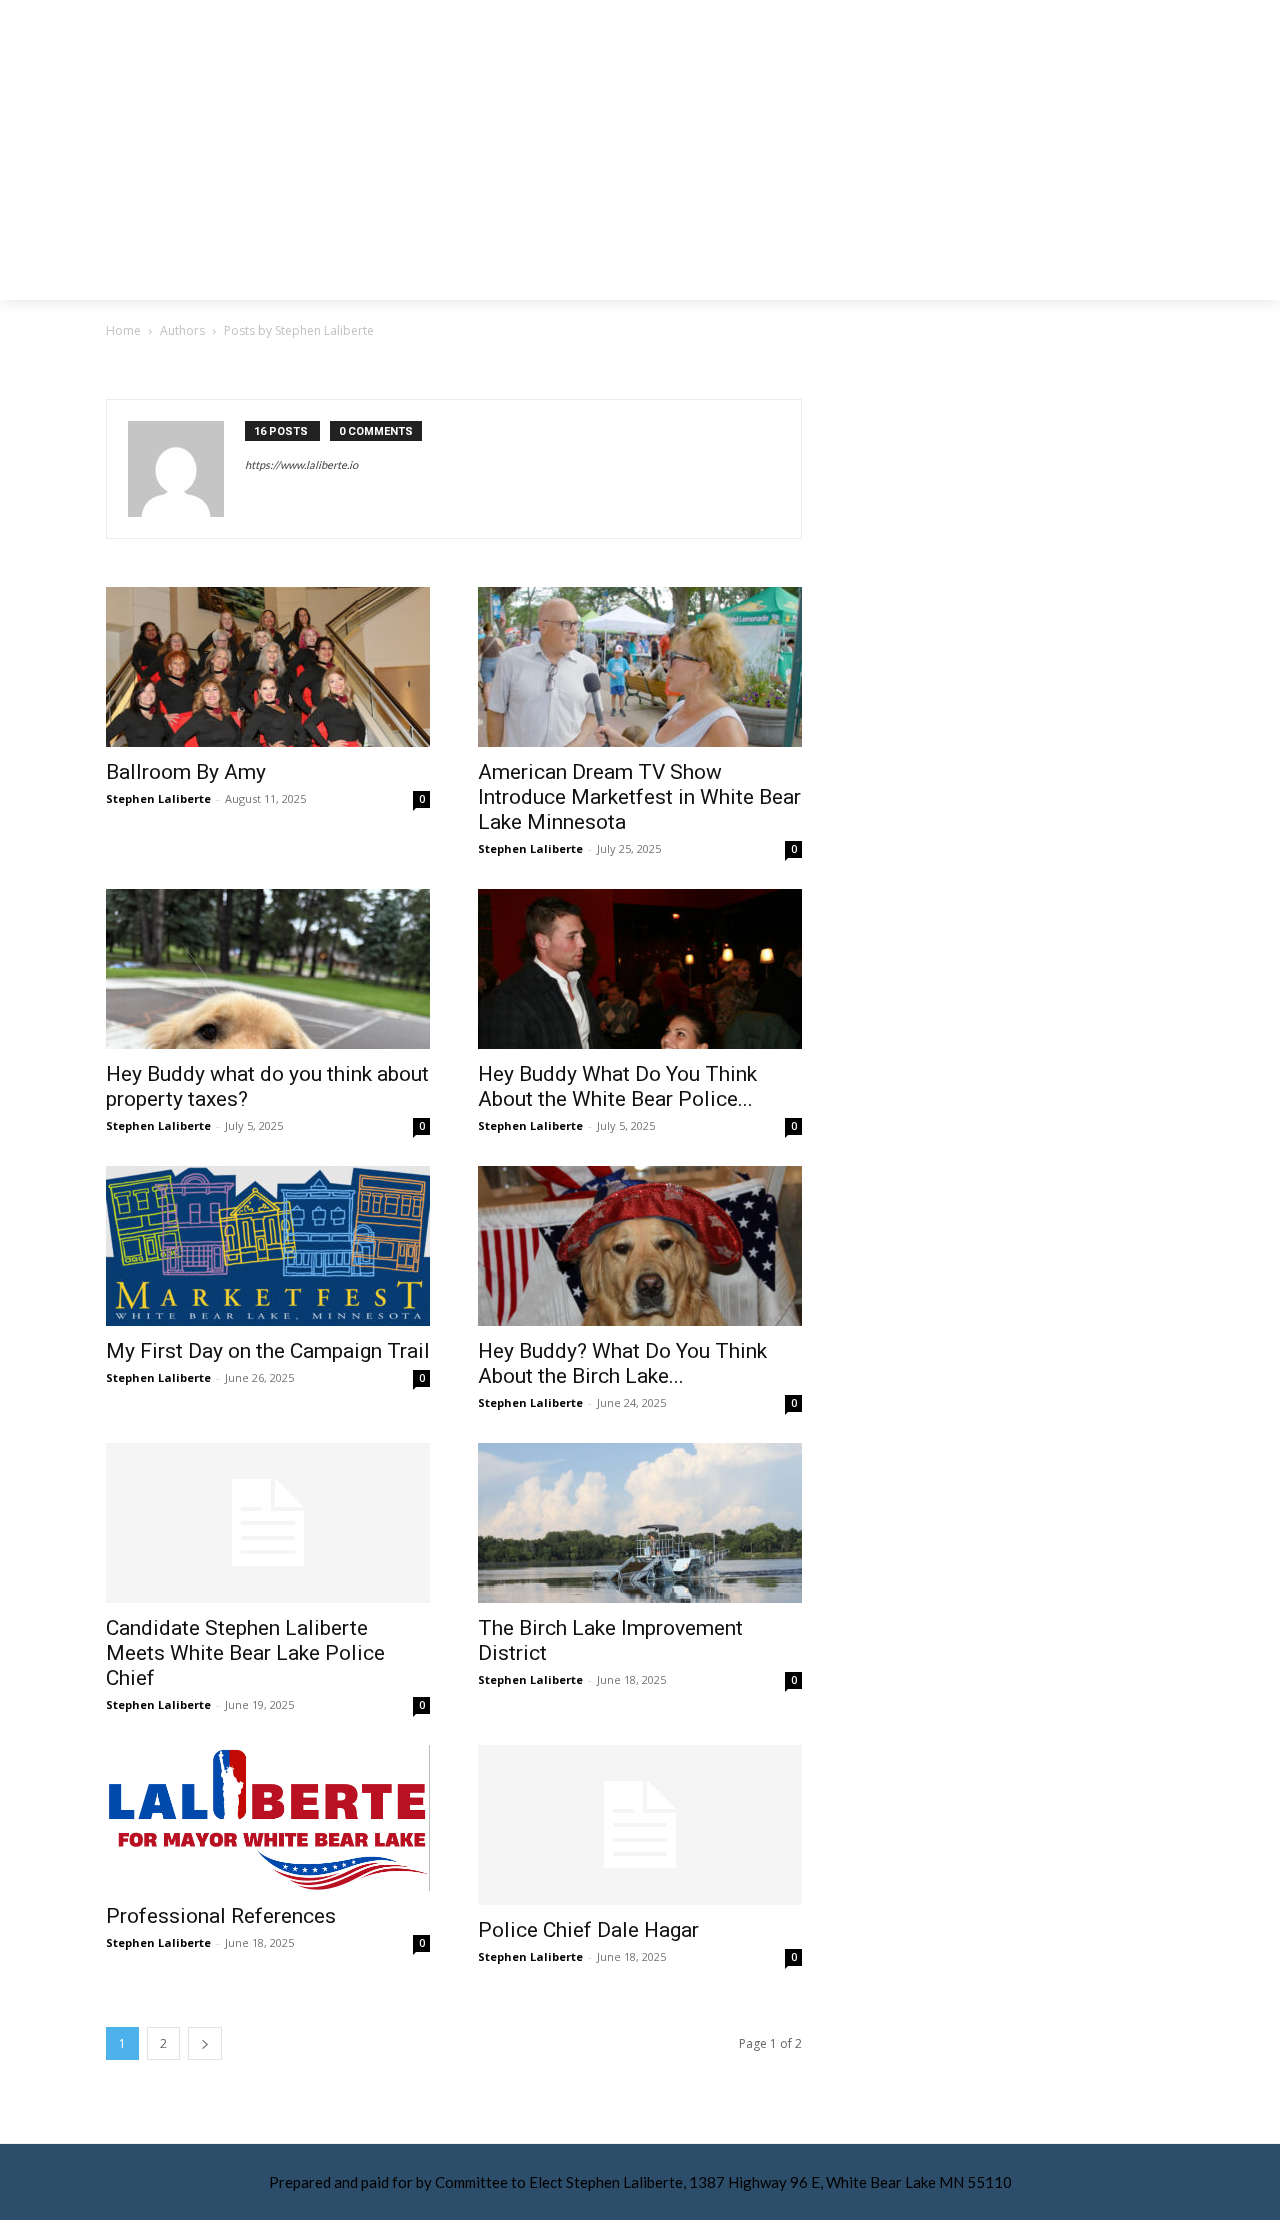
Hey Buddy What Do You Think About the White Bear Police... (617, 1086)
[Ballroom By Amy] (268, 667)
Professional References (221, 1916)
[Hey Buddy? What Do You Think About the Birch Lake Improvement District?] (640, 1246)
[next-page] (205, 2043)
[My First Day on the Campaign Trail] (268, 1246)
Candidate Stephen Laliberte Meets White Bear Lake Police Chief (245, 1653)
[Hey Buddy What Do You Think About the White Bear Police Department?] (640, 969)
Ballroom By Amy (186, 772)
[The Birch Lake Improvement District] (640, 1523)
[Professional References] (268, 1818)
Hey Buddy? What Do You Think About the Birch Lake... (622, 1363)
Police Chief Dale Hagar (588, 1930)
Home (123, 330)
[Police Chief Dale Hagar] (640, 1825)
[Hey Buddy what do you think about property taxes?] (268, 969)
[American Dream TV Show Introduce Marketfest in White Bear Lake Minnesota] (640, 667)
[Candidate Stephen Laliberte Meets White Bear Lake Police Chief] (268, 1523)
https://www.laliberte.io (301, 464)
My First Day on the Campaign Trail (268, 1351)
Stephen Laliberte (158, 798)
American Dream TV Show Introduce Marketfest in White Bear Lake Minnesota (639, 797)
